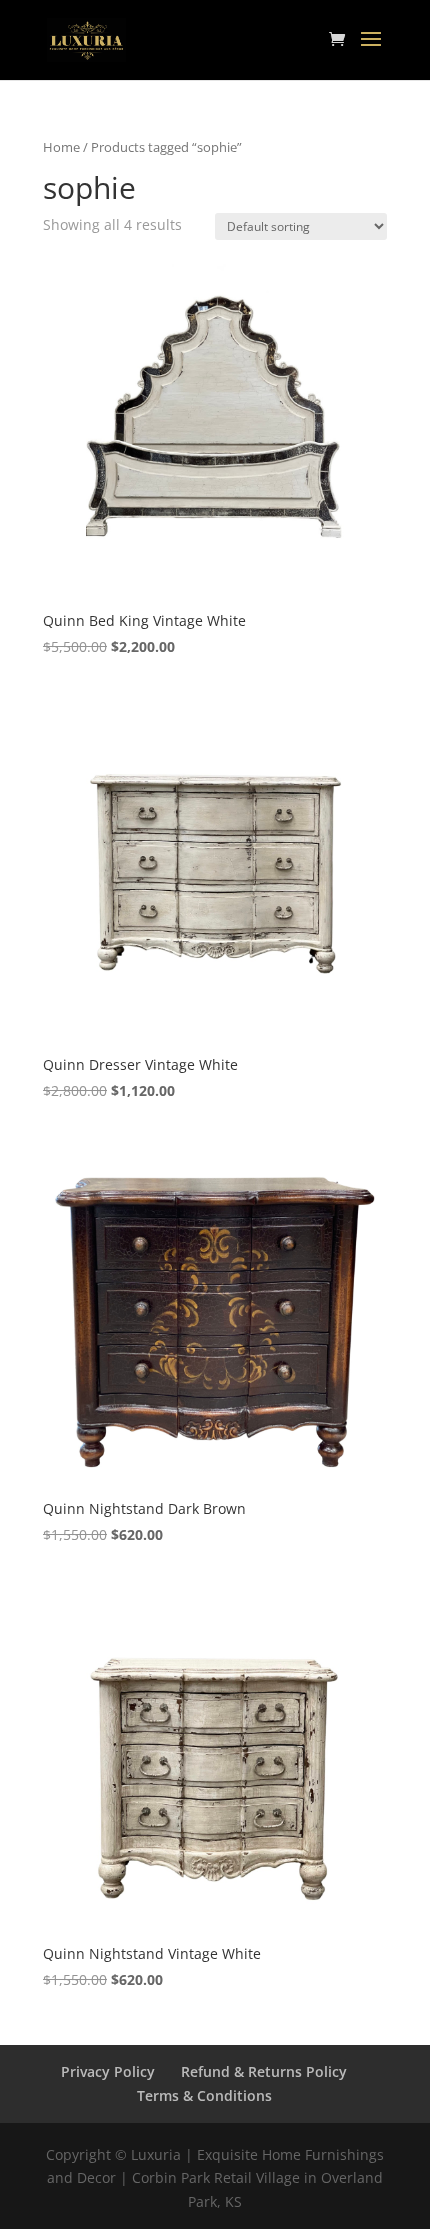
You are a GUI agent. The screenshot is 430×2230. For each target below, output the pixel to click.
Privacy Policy (108, 2071)
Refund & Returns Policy (264, 2071)
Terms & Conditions (204, 2095)
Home (61, 147)
